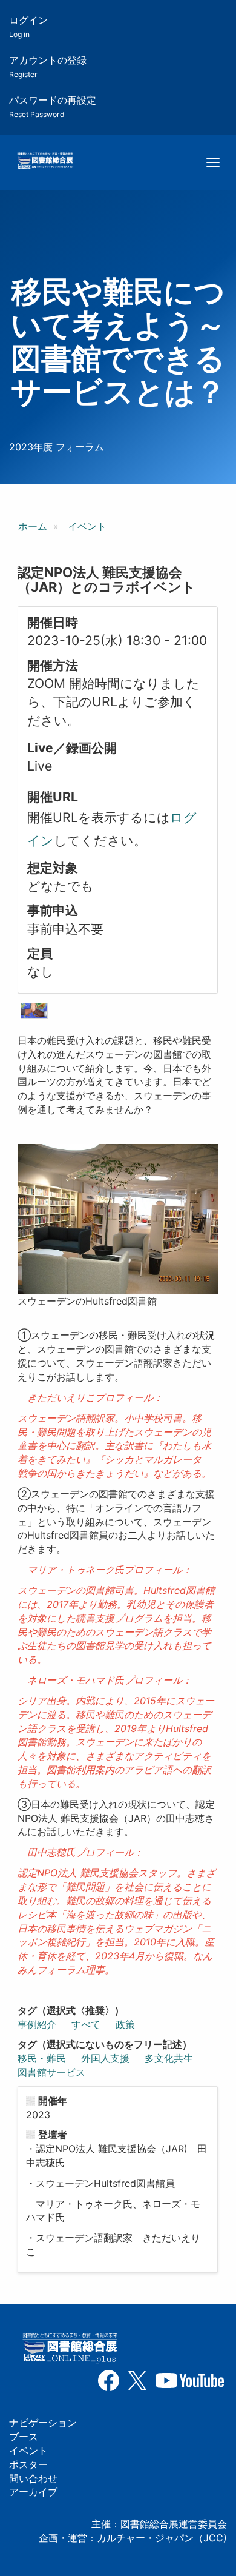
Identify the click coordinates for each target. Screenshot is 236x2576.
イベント (87, 526)
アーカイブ (33, 2492)
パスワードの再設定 (53, 106)
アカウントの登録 (48, 66)
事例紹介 (37, 2024)
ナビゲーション (43, 2423)
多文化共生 (169, 2058)
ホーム (33, 526)
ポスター (28, 2464)
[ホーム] (45, 161)
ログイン (28, 26)
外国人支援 (105, 2058)
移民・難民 (42, 2058)
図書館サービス (51, 2072)
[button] (34, 1011)
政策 (125, 2024)
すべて (86, 2024)
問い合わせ (33, 2478)
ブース (24, 2437)
